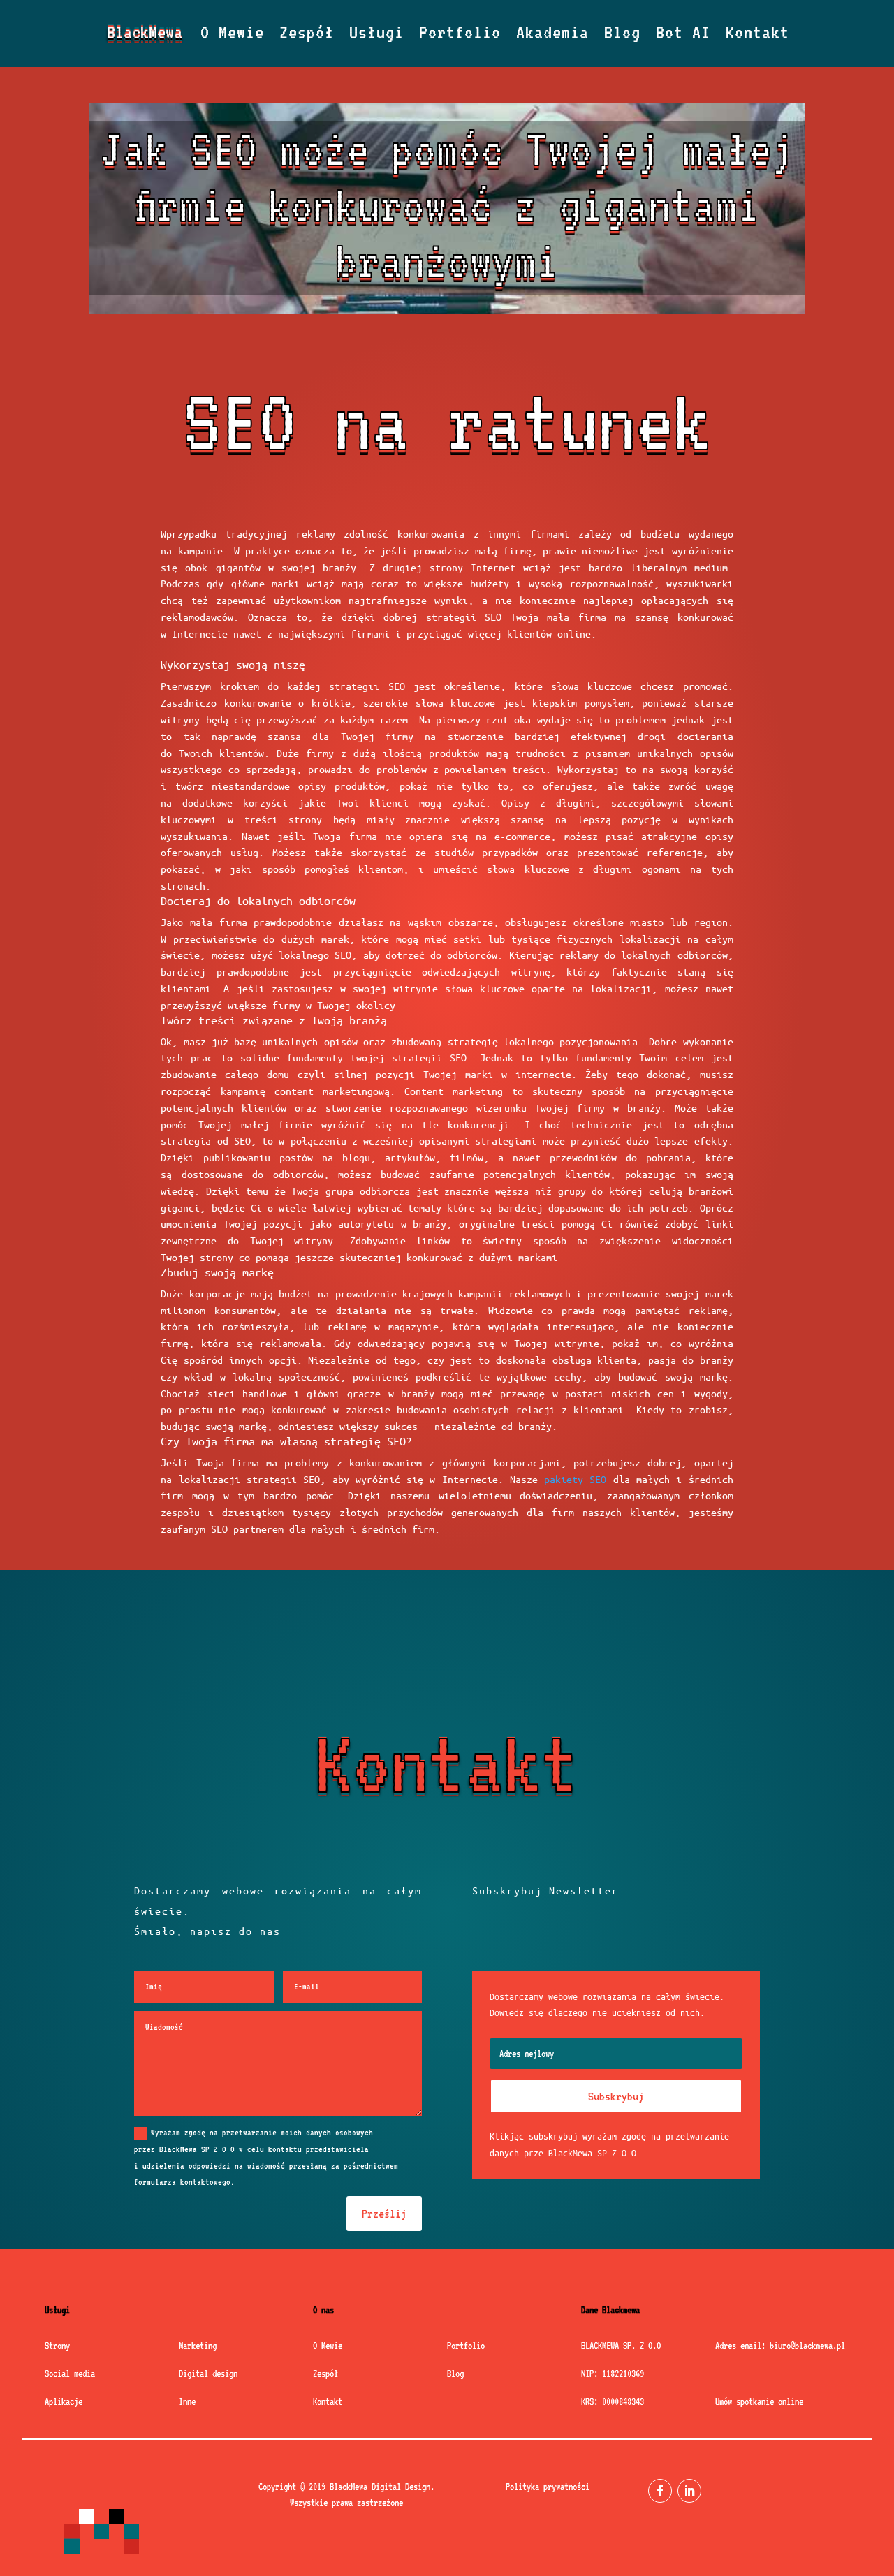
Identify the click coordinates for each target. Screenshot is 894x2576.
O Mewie (232, 35)
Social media (70, 2373)
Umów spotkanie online (759, 2401)
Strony (57, 2346)
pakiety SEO (575, 1479)
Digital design (208, 2373)
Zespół (307, 35)
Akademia (552, 35)
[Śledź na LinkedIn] (689, 2491)
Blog (622, 35)
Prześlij (384, 2214)
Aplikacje (64, 2401)
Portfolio (460, 35)
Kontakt (757, 35)
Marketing (198, 2346)
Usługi (376, 35)
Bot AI (683, 35)
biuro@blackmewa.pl (807, 2346)
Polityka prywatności (548, 2487)
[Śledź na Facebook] (660, 2491)
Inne (187, 2401)
